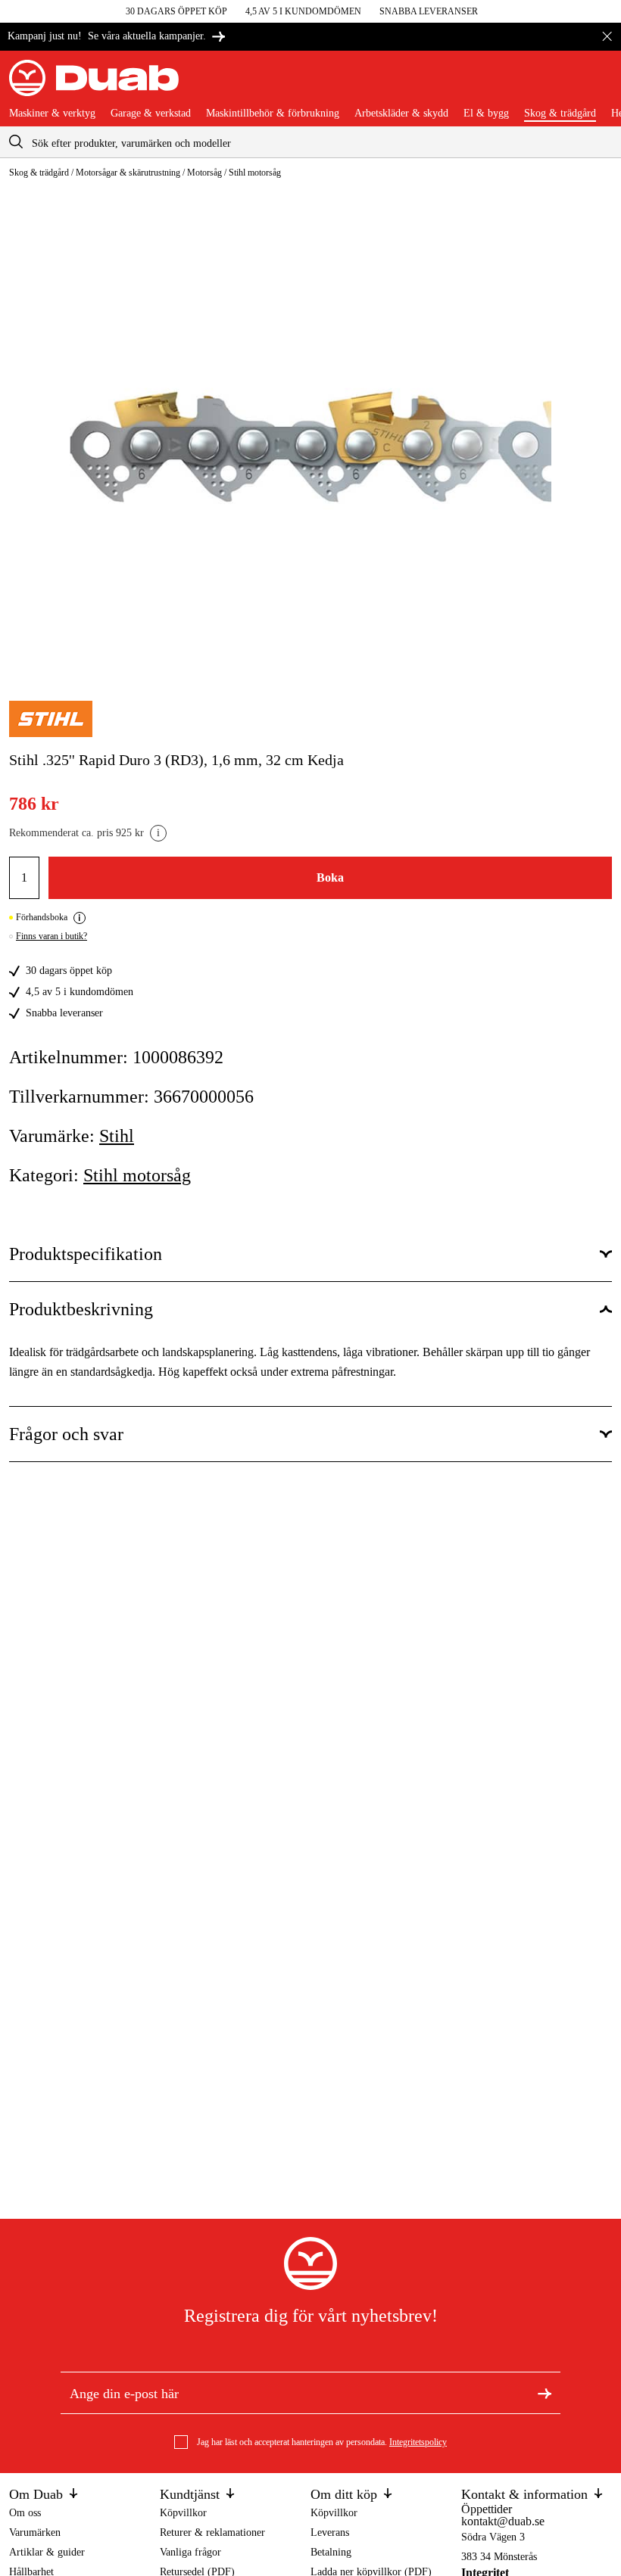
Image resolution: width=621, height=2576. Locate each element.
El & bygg (486, 114)
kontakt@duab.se (503, 2521)
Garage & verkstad (151, 114)
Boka (330, 877)
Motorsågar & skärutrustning (128, 173)
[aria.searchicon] (16, 142)
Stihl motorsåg (255, 173)
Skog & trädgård (560, 114)
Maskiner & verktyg (52, 114)
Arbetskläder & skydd (401, 114)
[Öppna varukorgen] (600, 84)
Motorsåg (204, 173)
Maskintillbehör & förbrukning (273, 114)
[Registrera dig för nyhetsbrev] (545, 2393)
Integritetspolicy (418, 2442)
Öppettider (487, 2509)
